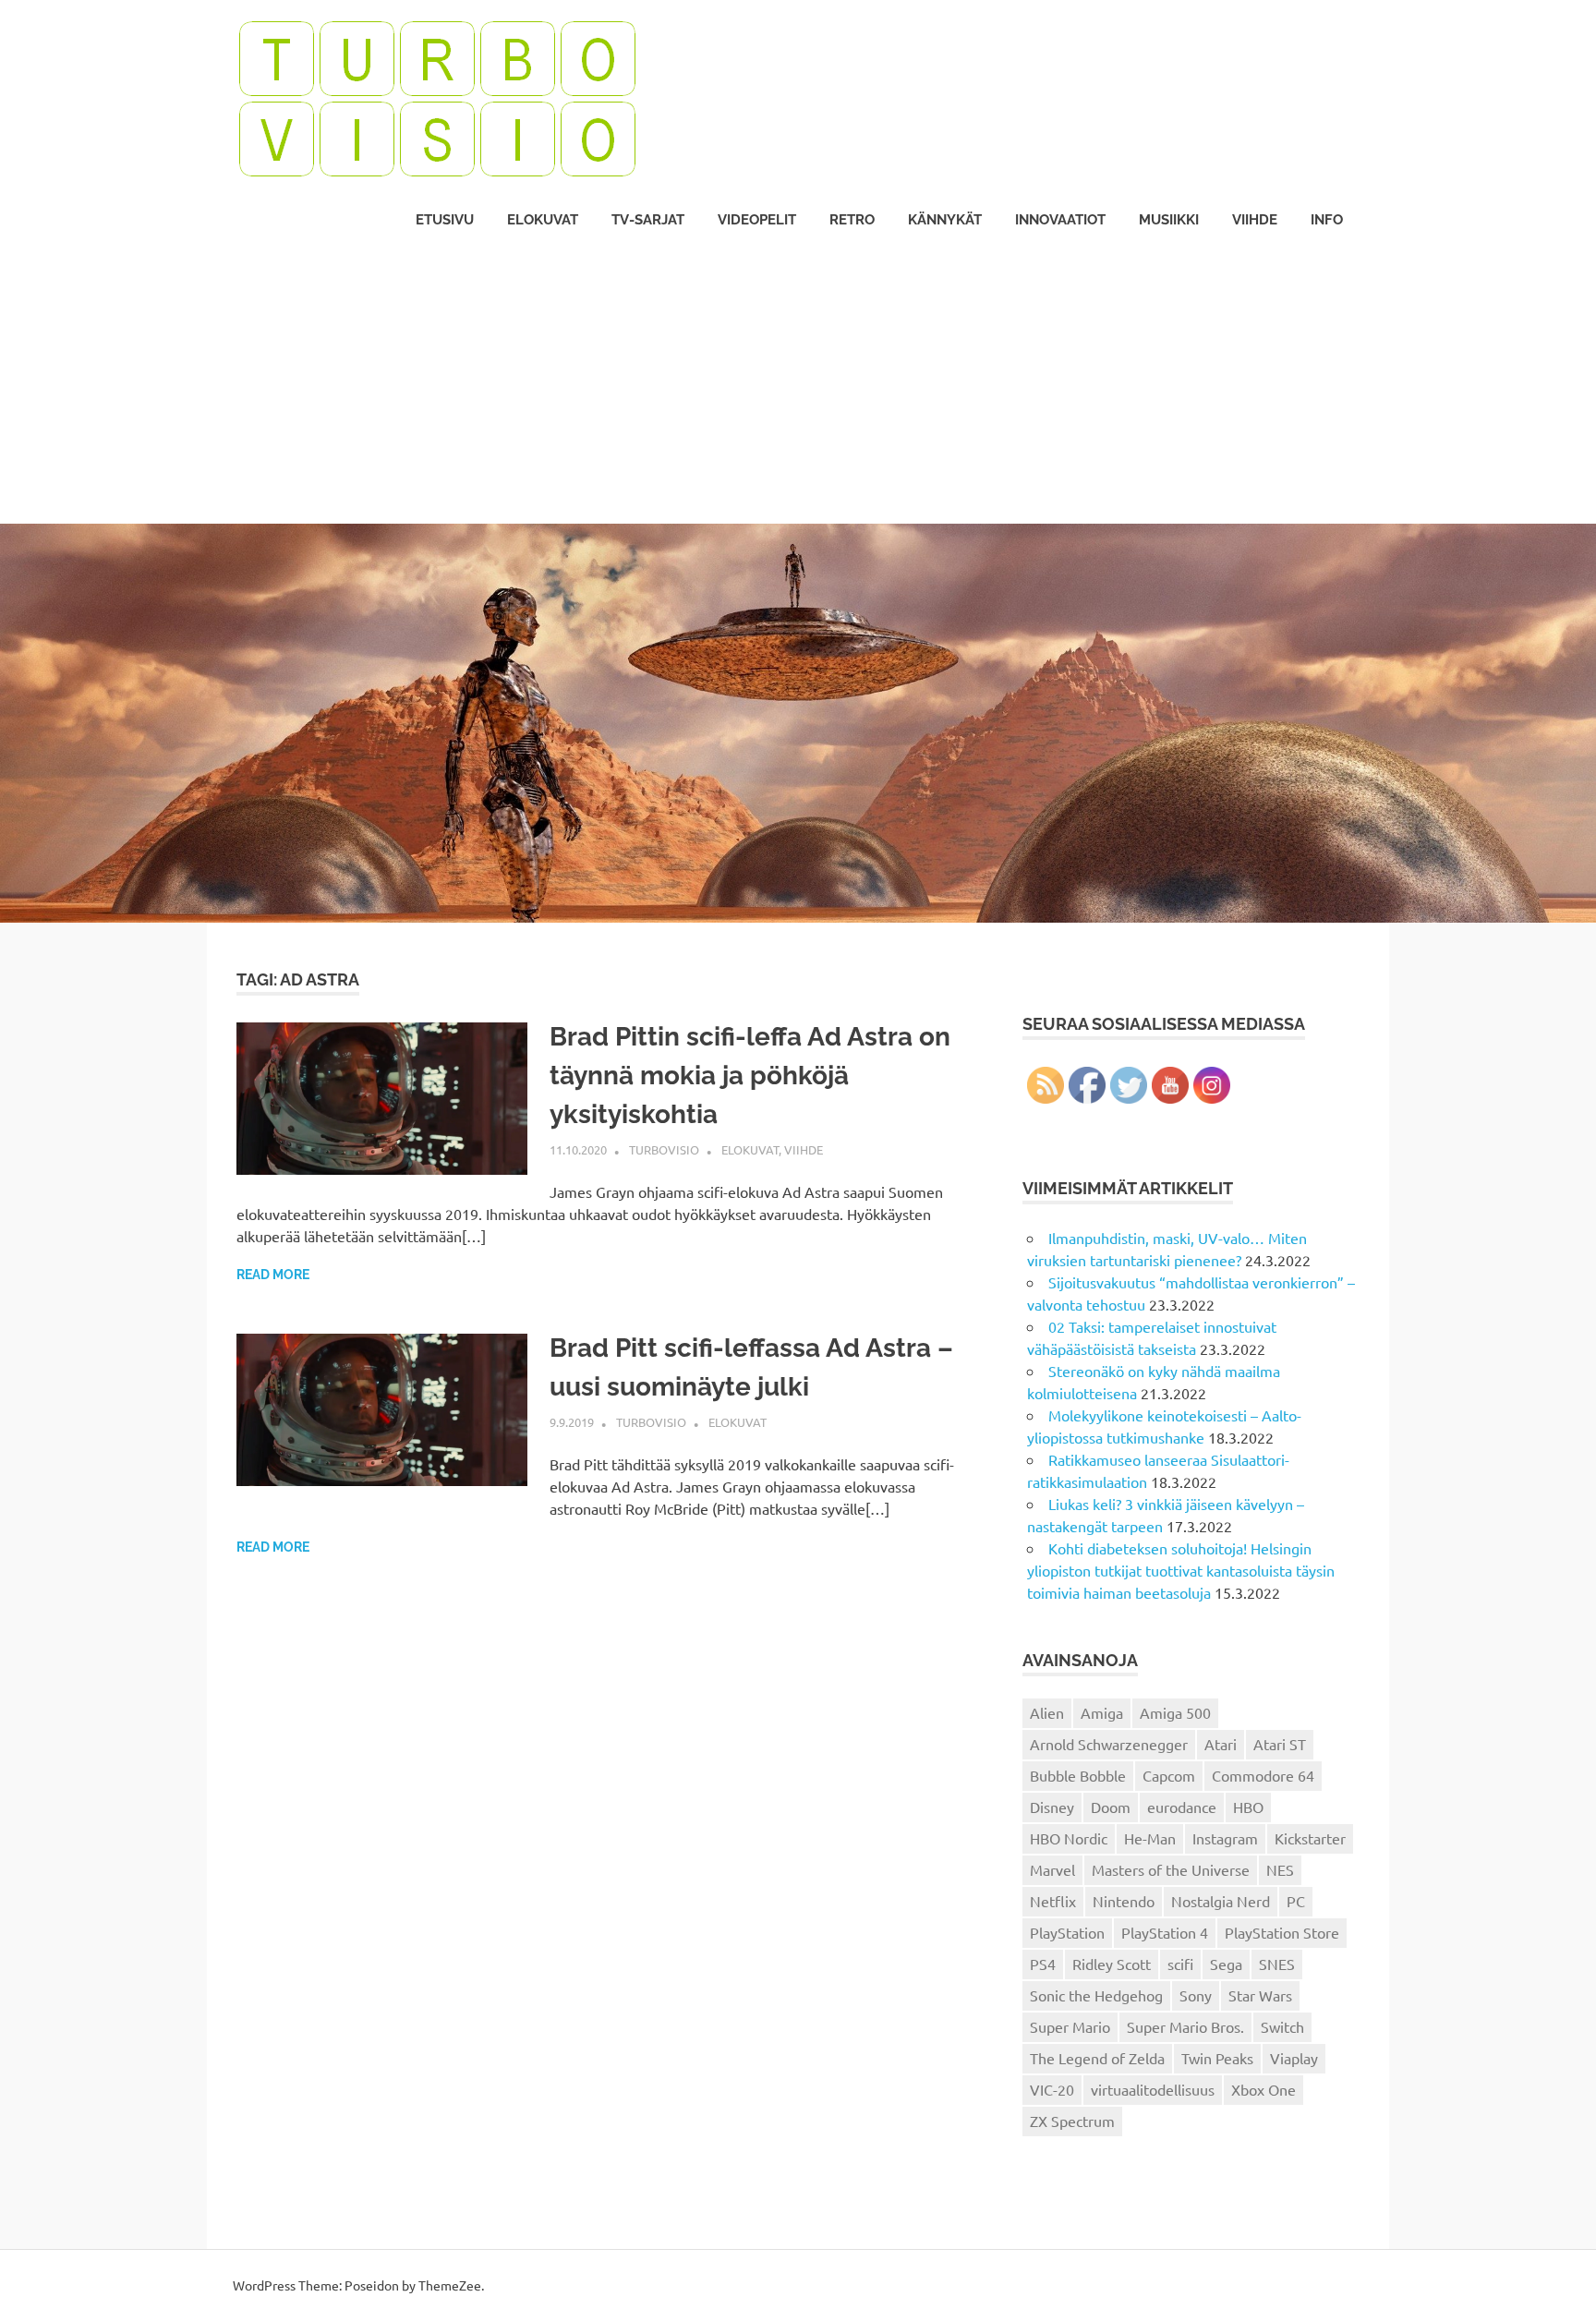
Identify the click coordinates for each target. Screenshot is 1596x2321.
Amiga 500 (1175, 1712)
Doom (1111, 1807)
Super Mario (1070, 2026)
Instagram (1225, 1838)
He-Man (1150, 1838)
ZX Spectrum (1072, 2121)
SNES (1277, 1964)
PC (1296, 1901)
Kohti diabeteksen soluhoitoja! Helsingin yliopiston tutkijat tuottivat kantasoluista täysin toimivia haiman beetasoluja (1181, 1570)
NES (1280, 1869)
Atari (1221, 1744)
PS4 (1043, 1964)
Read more (273, 1275)
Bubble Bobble (1078, 1775)
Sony (1196, 1995)
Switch (1282, 2026)
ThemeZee (450, 2285)
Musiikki (1169, 220)
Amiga (1102, 1712)
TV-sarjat (648, 220)
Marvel (1052, 1869)
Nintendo (1124, 1901)
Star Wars (1260, 1995)
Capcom (1169, 1775)
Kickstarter (1310, 1838)
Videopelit (757, 220)
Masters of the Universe (1171, 1869)
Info (1327, 220)
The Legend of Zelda (1097, 2058)
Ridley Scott (1112, 1964)
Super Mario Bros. (1185, 2026)
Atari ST (1280, 1744)
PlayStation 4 (1165, 1932)
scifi (1180, 1964)
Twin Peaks (1217, 2058)
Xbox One (1263, 2089)
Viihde (1255, 220)
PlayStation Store (1282, 1932)
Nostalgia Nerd (1221, 1901)
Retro (852, 220)
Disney (1052, 1807)
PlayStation (1067, 1932)
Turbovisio (664, 1149)
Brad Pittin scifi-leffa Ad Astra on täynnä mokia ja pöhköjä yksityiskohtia (750, 1076)
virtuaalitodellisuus (1153, 2089)
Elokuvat (543, 220)
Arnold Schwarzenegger (1109, 1744)
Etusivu (445, 220)
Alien (1047, 1712)
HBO (1248, 1807)
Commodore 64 (1263, 1775)
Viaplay (1294, 2058)
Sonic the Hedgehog (1096, 1995)
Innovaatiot (1060, 220)
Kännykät (945, 220)
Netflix (1053, 1901)
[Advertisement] (798, 385)
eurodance (1182, 1807)
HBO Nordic (1069, 1838)
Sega (1226, 1964)
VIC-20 (1052, 2089)
